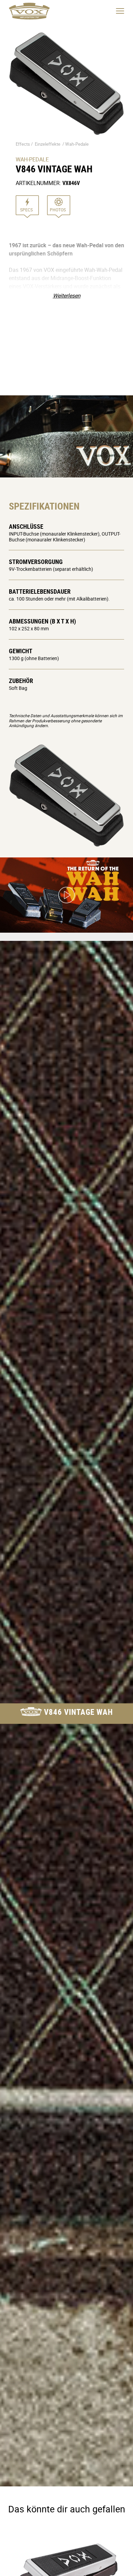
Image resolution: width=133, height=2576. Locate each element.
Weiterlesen (67, 295)
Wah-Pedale (77, 144)
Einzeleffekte (48, 144)
